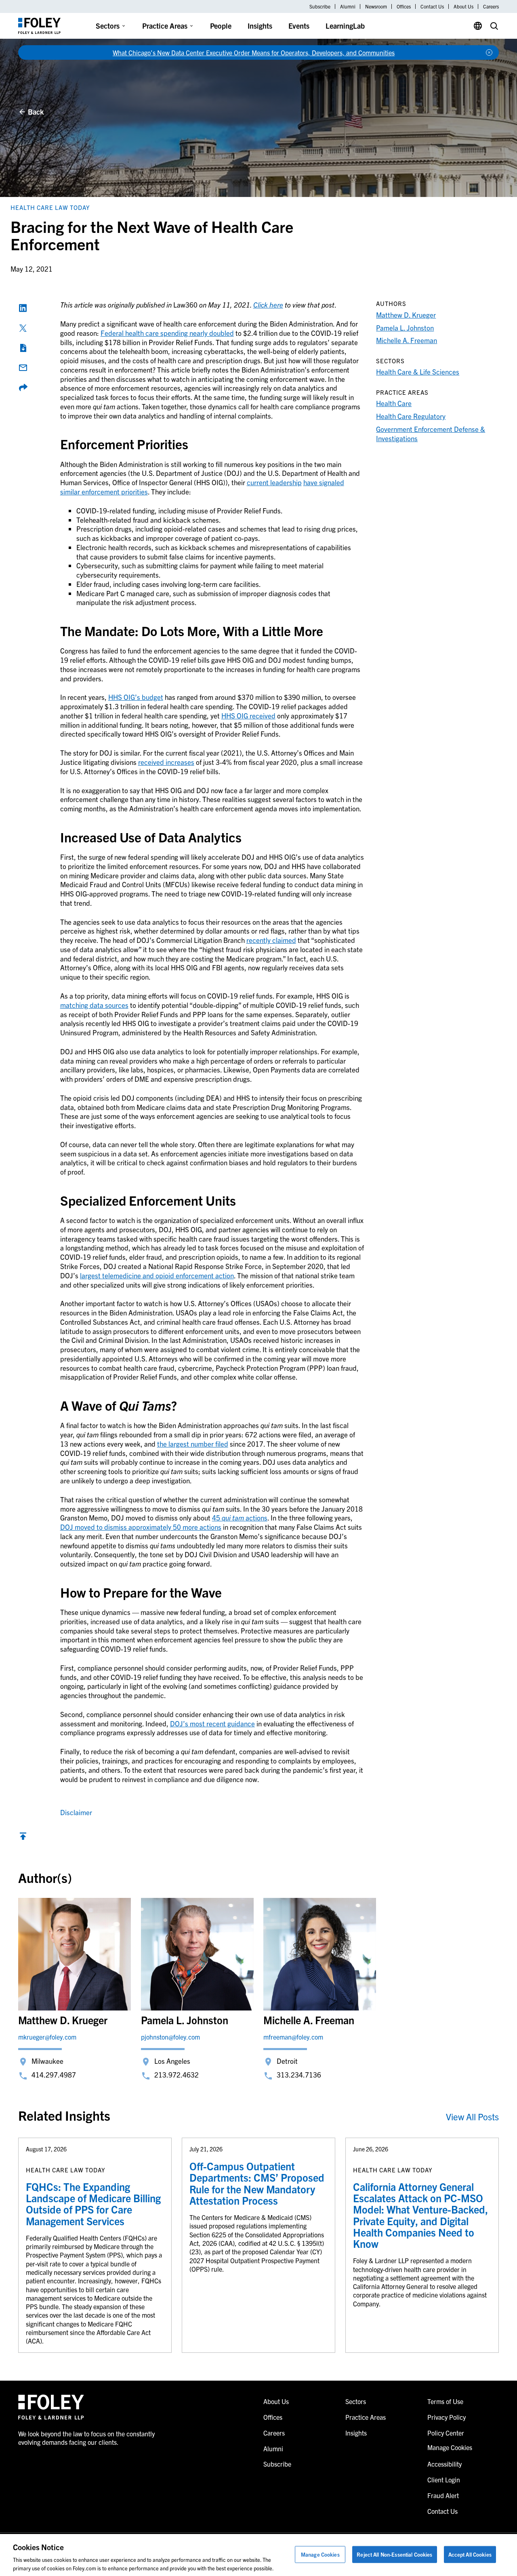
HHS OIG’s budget (136, 697)
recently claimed (271, 940)
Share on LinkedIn (23, 308)
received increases (166, 762)
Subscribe (320, 6)
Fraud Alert (443, 2495)
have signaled (324, 482)
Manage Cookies (320, 2554)
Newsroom (376, 6)
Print (23, 348)
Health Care (394, 403)
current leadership (274, 482)
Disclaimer (76, 1812)
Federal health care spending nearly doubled (167, 333)
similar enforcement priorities (104, 491)
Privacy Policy (447, 2417)
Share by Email (23, 368)
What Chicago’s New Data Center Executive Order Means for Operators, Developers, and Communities (254, 52)
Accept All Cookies (470, 2554)
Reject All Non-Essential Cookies (394, 2554)
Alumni (348, 6)
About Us (463, 6)
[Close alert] (489, 52)
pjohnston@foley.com (170, 2037)
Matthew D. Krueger (406, 315)
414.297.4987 (54, 2074)
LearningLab (345, 26)
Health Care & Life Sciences (418, 372)
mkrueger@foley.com (47, 2037)
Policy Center (446, 2433)
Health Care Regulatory (411, 416)
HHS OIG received (248, 715)
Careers (491, 6)
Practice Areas (165, 26)
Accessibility (444, 2464)
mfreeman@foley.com (293, 2037)
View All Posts (472, 2116)
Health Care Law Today (50, 207)
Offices (404, 6)
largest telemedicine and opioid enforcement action (157, 1275)
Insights (260, 26)
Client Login (444, 2480)
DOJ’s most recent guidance (212, 1723)
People (221, 26)
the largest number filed (193, 1444)
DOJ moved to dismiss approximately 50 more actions (141, 1527)
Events (299, 26)
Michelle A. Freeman (407, 340)
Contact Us (432, 6)
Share (23, 387)
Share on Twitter (23, 328)
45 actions (240, 1517)
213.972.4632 (177, 2074)
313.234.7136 (299, 2074)
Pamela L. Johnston (405, 328)
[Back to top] (23, 1838)
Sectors (108, 26)
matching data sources (94, 1005)
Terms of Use (445, 2401)
